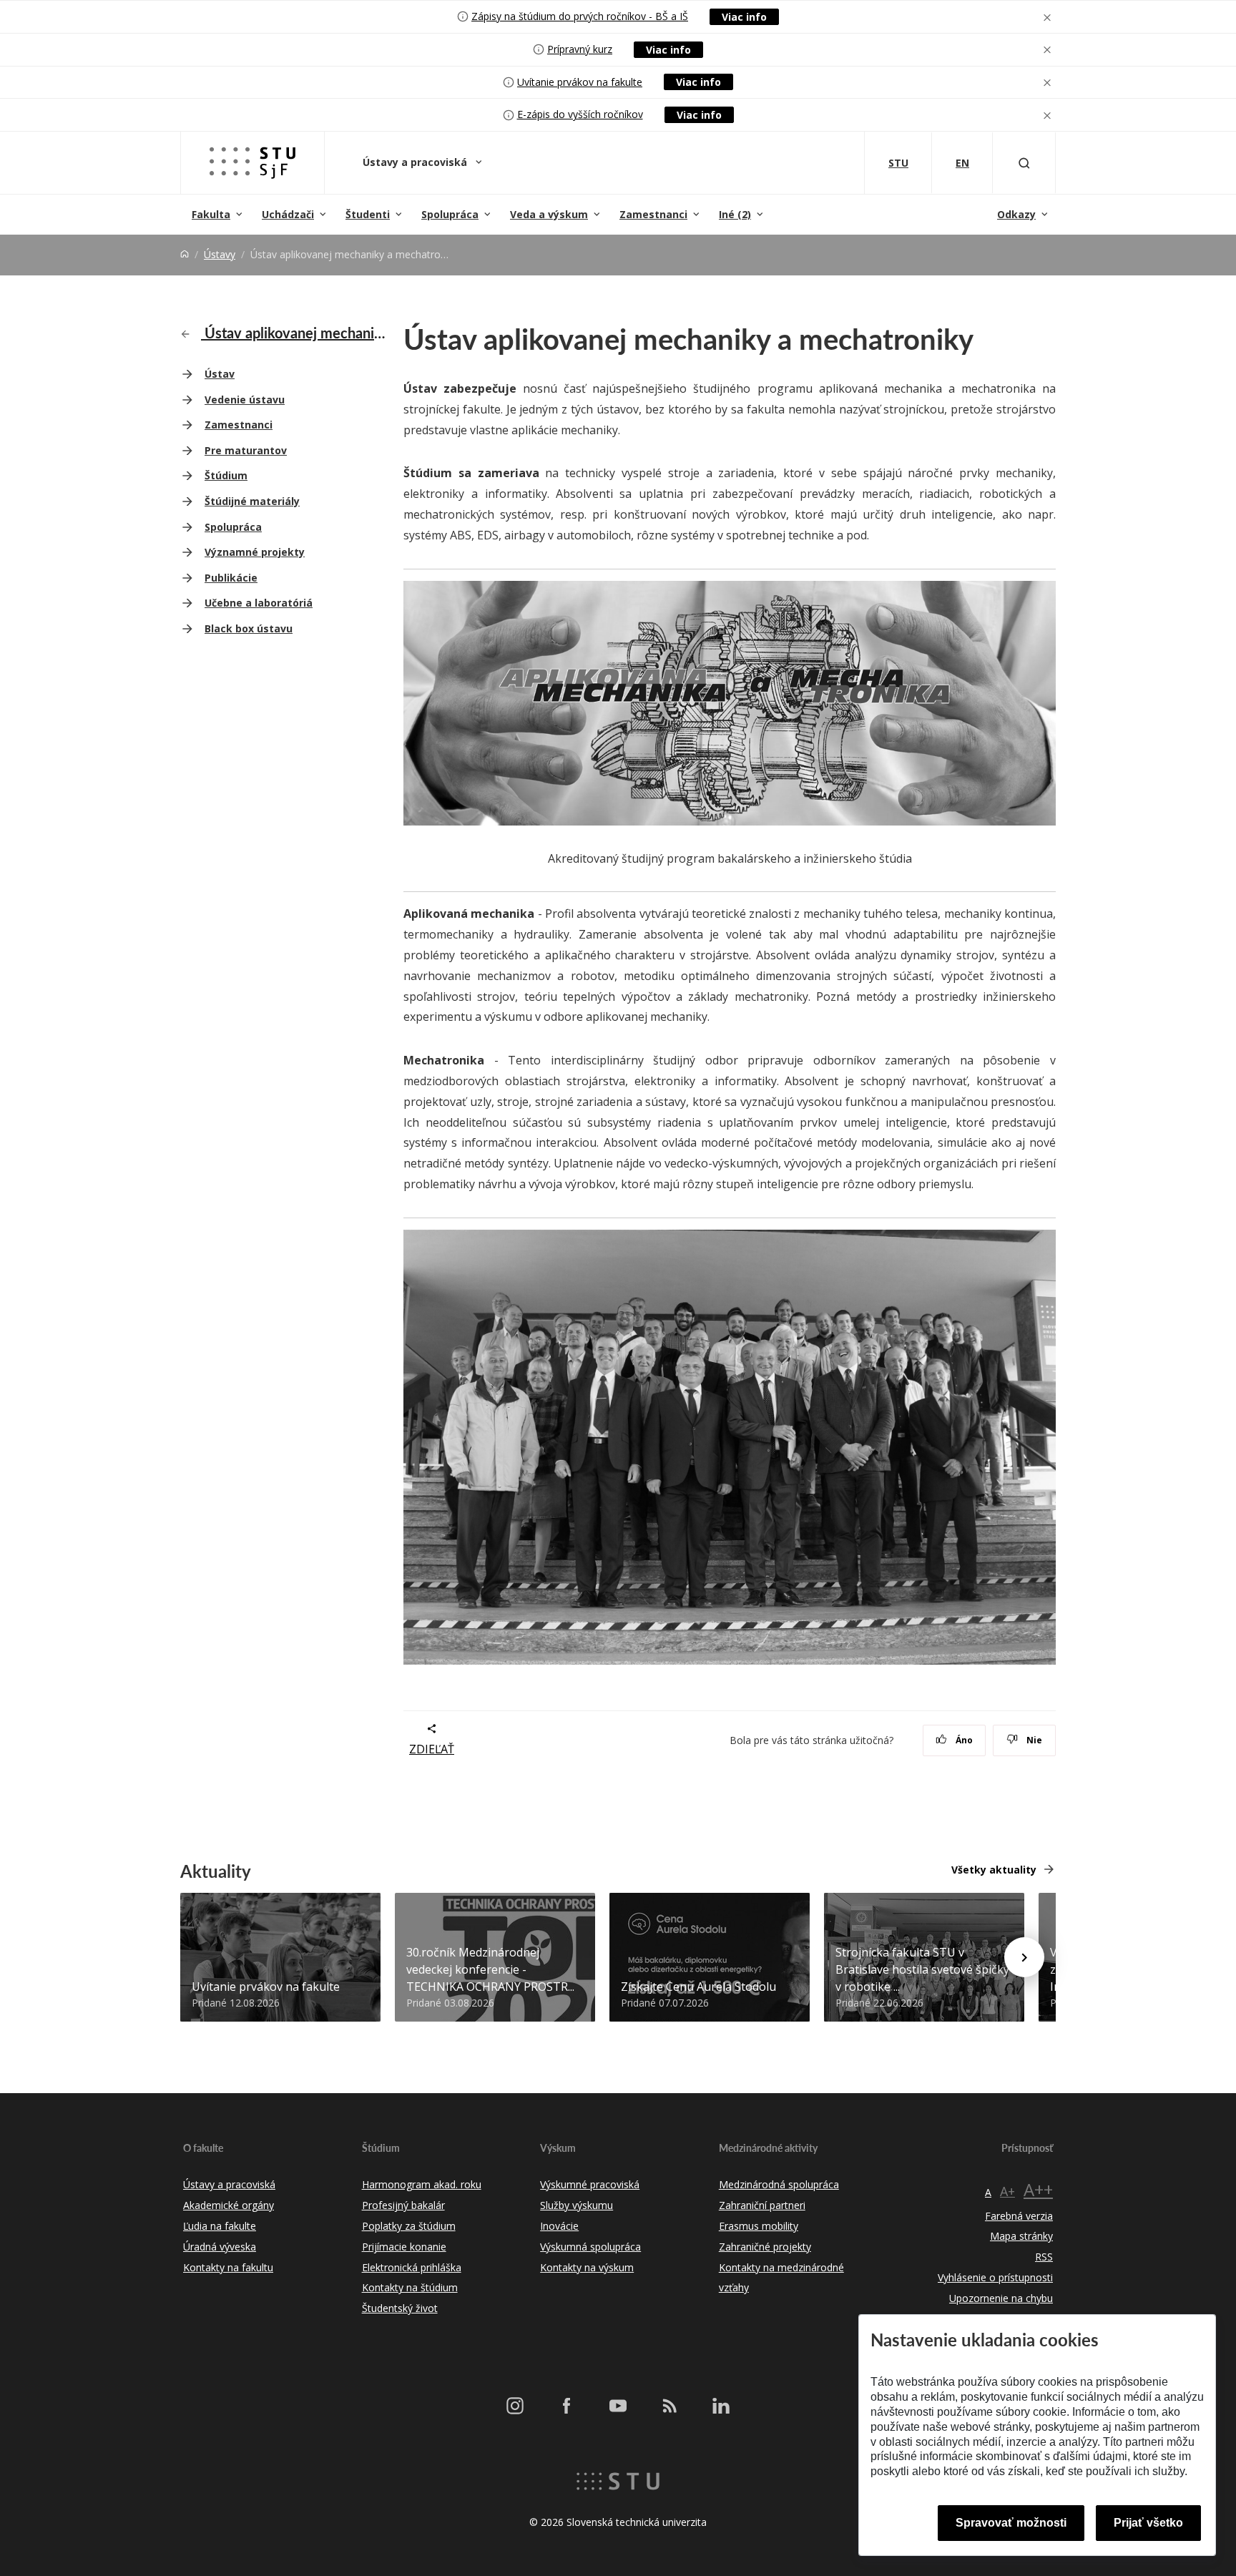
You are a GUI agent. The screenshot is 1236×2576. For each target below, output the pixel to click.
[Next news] (1024, 1957)
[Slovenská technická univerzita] (618, 2480)
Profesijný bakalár (403, 2205)
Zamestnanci (653, 214)
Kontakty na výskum (587, 2267)
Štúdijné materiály (252, 501)
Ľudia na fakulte (220, 2226)
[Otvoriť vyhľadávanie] (1024, 163)
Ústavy (220, 254)
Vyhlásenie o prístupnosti (995, 2277)
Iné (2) (735, 214)
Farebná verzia (1019, 2216)
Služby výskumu (577, 2205)
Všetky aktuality (994, 1870)
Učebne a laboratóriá (259, 603)
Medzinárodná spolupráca (779, 2184)
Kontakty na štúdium (410, 2287)
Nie (1033, 1740)
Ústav (220, 374)
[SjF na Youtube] (618, 2405)
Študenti (368, 214)
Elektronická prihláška (412, 2267)
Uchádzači (288, 214)
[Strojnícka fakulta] (252, 163)
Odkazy (1016, 214)
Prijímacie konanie (404, 2247)
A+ (1007, 2191)
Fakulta (211, 214)
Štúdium (226, 475)
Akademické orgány (229, 2205)
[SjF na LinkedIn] (721, 2405)
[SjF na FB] (566, 2405)
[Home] (185, 254)
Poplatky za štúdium (409, 2226)
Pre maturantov (246, 450)
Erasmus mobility (759, 2226)
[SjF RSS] (669, 2405)
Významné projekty (255, 552)
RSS (1044, 2257)
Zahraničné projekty (765, 2247)
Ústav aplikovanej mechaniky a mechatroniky (294, 333)
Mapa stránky (1021, 2236)
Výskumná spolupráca (590, 2247)
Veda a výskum (549, 214)
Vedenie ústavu (245, 400)
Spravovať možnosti (1011, 2523)
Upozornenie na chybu (1001, 2298)
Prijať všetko (1148, 2523)
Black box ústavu (249, 628)
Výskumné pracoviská (590, 2184)
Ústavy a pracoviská (416, 162)
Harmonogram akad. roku (422, 2184)
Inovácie (559, 2226)
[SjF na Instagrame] (515, 2405)
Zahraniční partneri (762, 2205)
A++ (1038, 2189)
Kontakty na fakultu (228, 2267)
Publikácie (231, 578)
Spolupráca (450, 214)
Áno (963, 1740)
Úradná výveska (220, 2247)
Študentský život (400, 2308)
